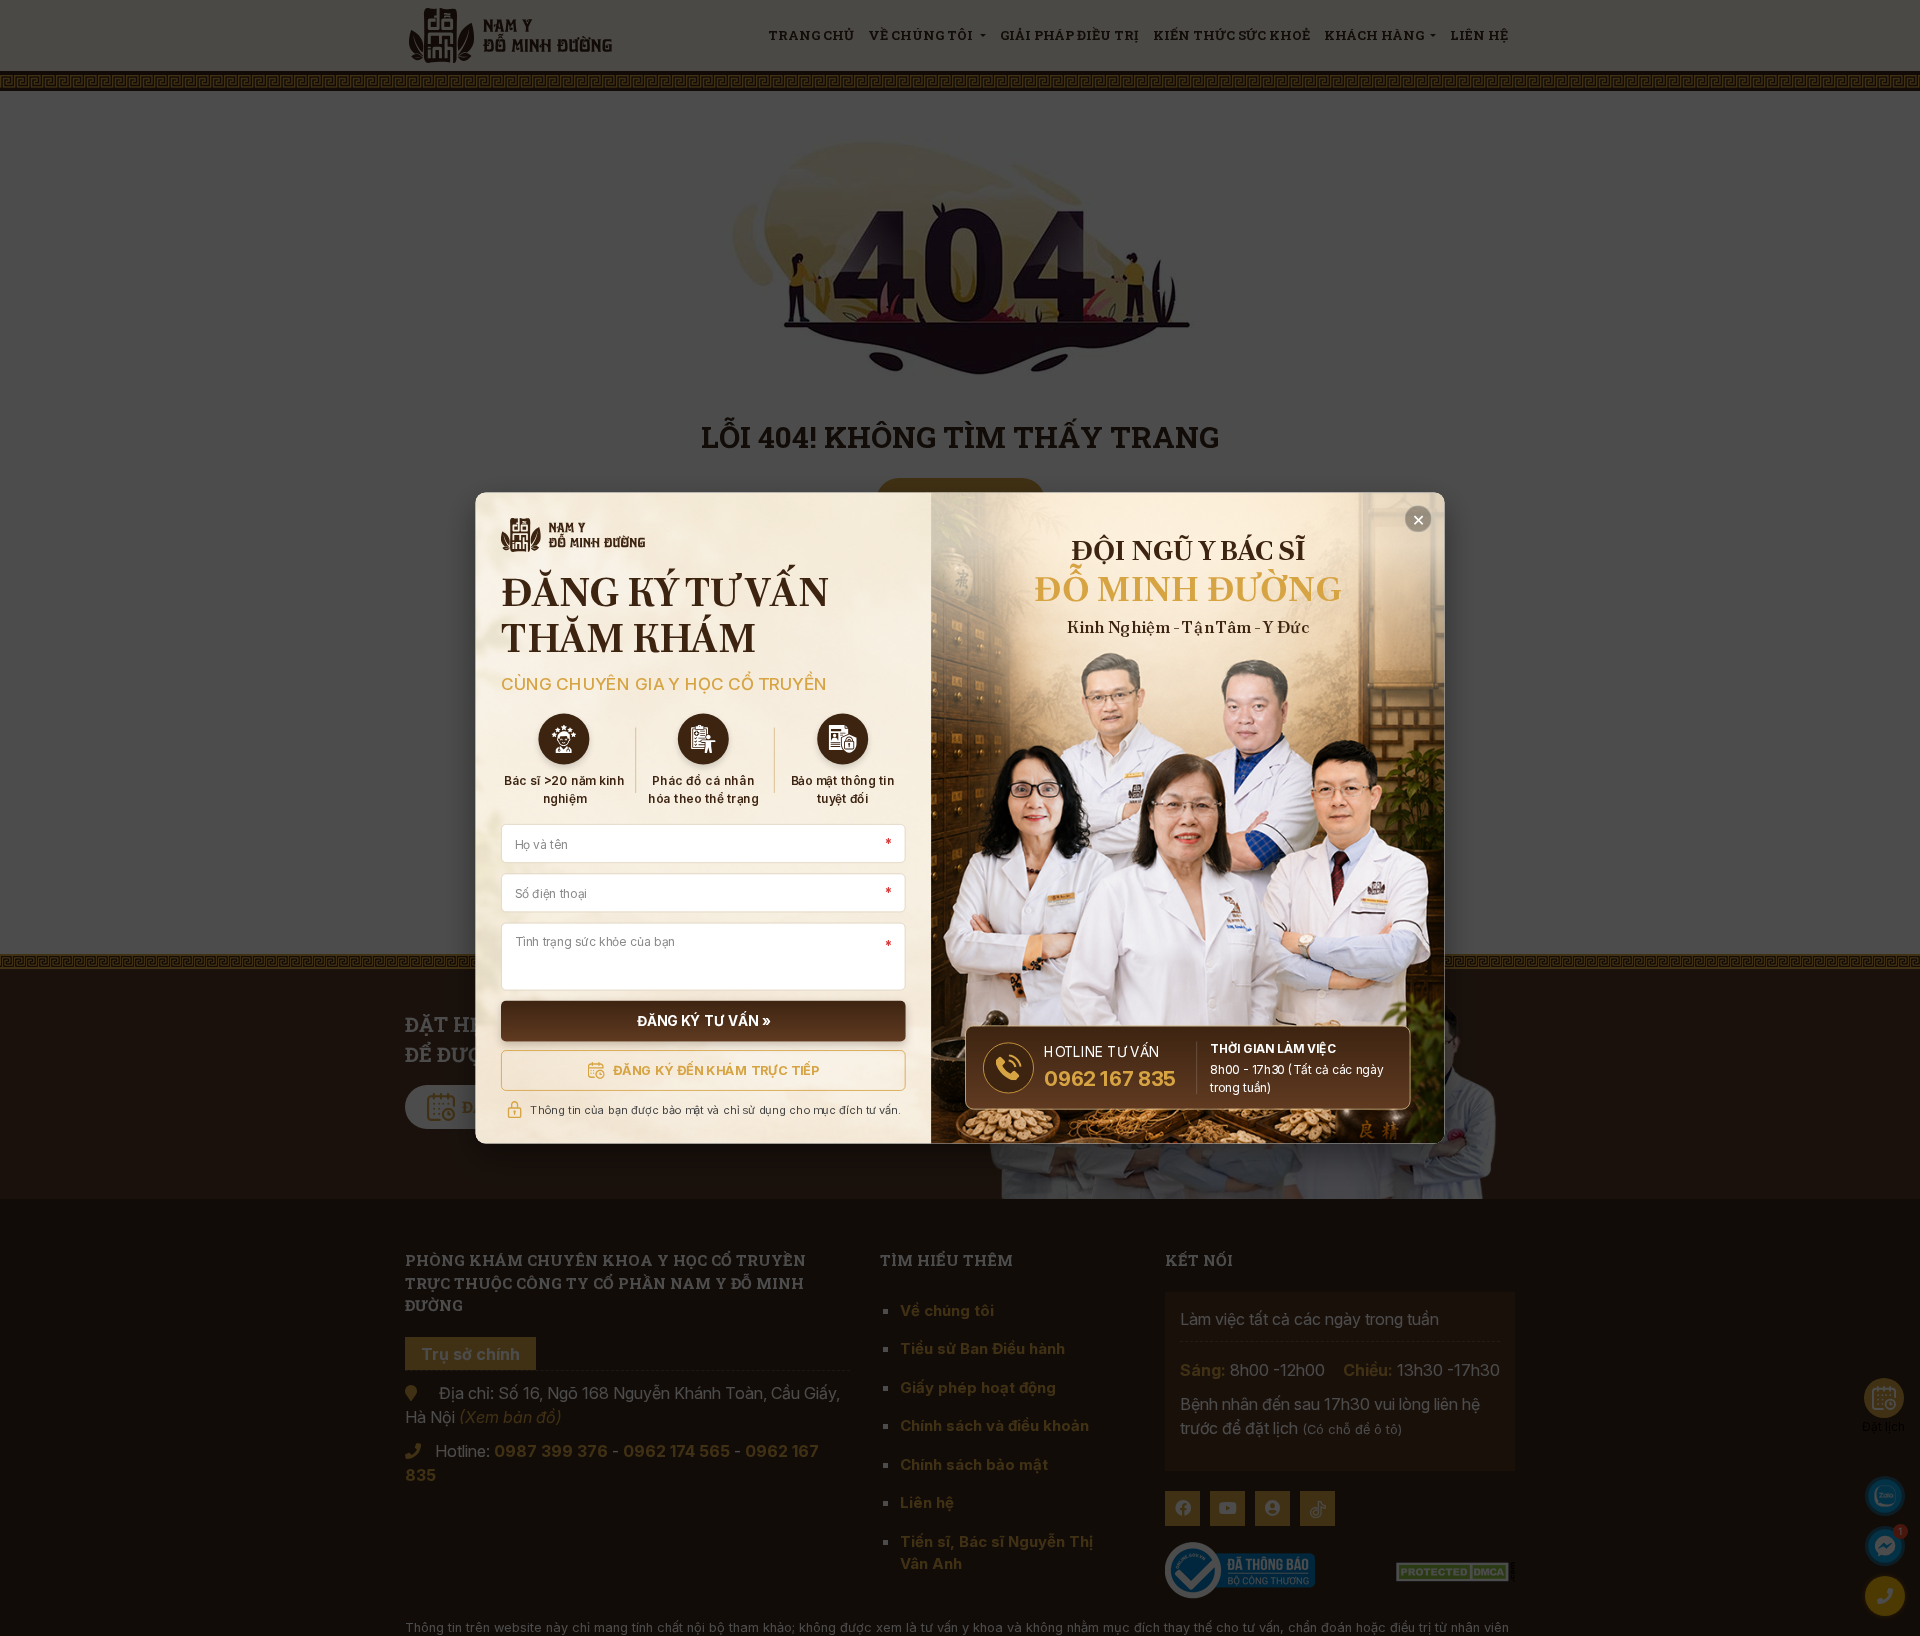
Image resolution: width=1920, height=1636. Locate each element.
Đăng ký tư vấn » (703, 1021)
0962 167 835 (1110, 1078)
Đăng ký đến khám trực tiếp (716, 1070)
